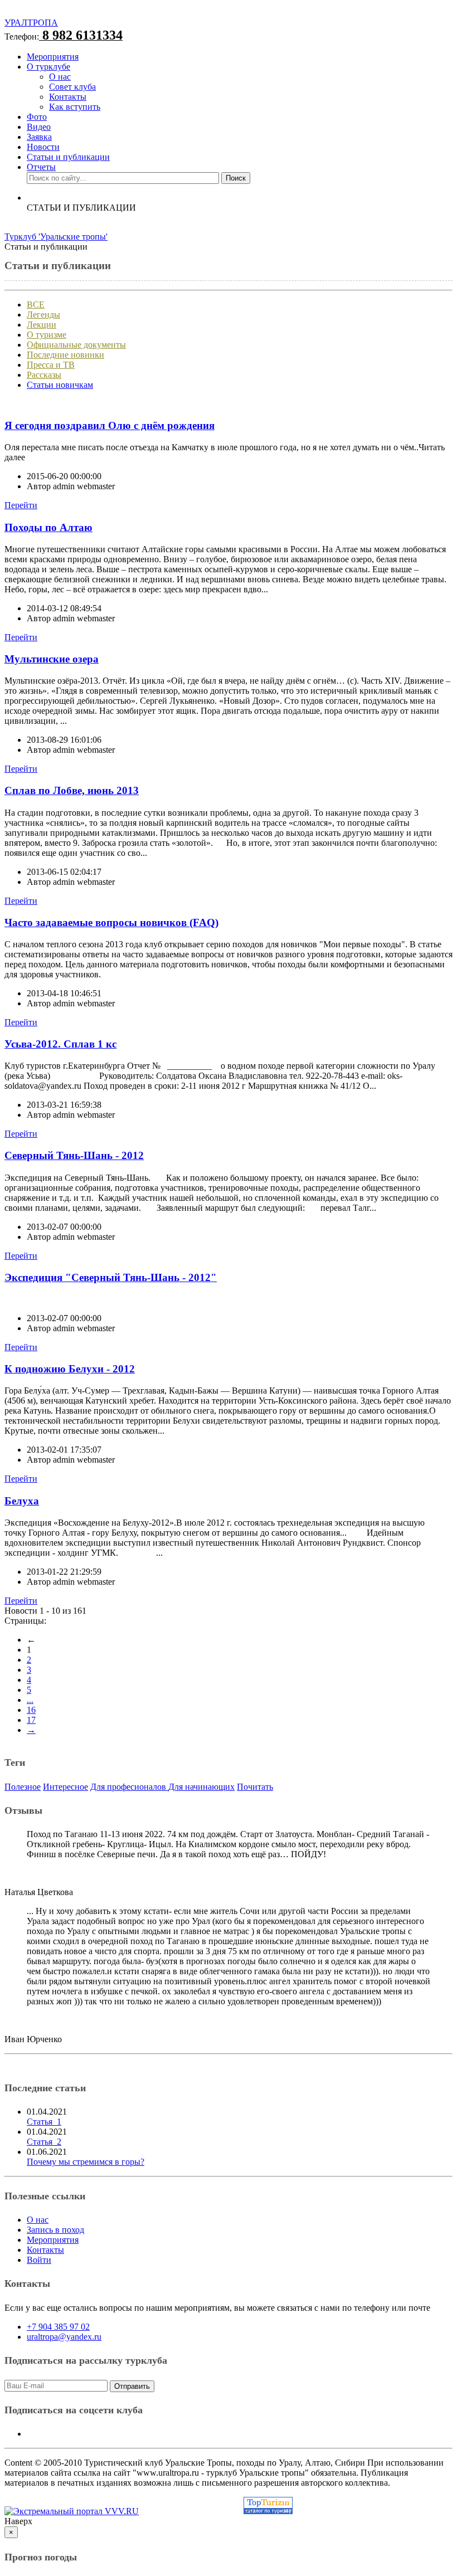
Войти (39, 2260)
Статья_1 (44, 2122)
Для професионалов (129, 1787)
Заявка (39, 137)
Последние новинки (65, 355)
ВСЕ (36, 305)
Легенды (43, 315)
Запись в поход (55, 2230)
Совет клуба (72, 87)
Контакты (68, 97)
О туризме (47, 335)
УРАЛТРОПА (31, 23)
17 (31, 1720)
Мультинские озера (52, 659)
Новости (43, 147)
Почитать (255, 1787)
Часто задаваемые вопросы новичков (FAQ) (111, 922)
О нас (60, 77)
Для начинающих (201, 1787)
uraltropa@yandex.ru (64, 2337)
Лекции (42, 325)
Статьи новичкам (60, 385)
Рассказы (44, 375)
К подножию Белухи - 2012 (70, 1369)
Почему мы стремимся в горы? (86, 2162)
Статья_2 (44, 2142)
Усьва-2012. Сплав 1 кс (60, 1044)
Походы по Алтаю (48, 527)
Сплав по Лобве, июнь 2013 (72, 790)
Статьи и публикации (68, 157)
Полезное (23, 1787)
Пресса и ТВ (51, 365)
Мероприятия (53, 57)
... (30, 1700)
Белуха (22, 1501)
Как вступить (75, 107)
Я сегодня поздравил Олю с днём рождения (110, 425)
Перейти (21, 505)
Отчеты (41, 167)
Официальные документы (76, 345)
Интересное (65, 1787)
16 (31, 1710)
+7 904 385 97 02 (58, 2327)
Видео (39, 127)
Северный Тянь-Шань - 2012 (74, 1155)
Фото (37, 117)
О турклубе (48, 67)
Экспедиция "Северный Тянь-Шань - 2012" (111, 1277)
